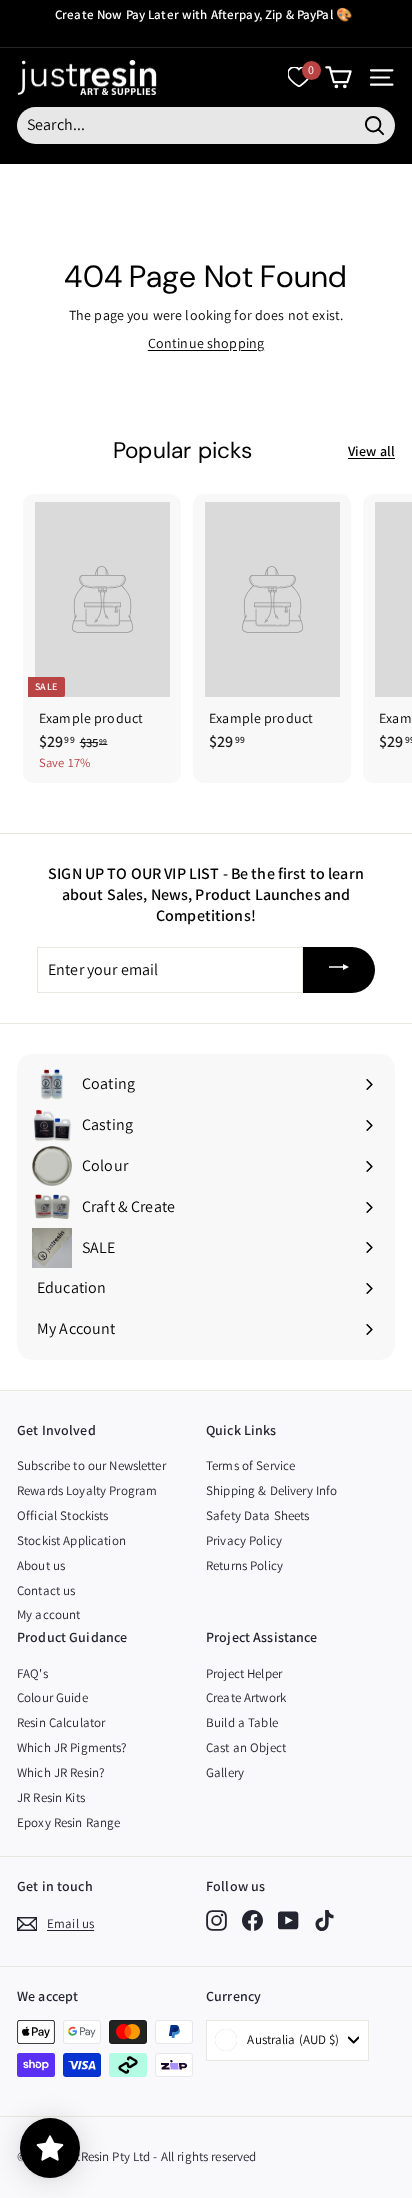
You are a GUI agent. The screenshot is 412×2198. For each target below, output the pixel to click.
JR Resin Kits (51, 1797)
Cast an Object (246, 1747)
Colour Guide (52, 1697)
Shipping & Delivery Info (271, 1490)
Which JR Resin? (60, 1772)
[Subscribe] (339, 970)
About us (41, 1565)
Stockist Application (71, 1540)
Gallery (225, 1772)
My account (48, 1614)
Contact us (46, 1590)
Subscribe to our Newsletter (91, 1465)
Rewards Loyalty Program (87, 1490)
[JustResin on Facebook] (252, 1920)
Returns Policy (244, 1565)
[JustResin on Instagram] (216, 1920)
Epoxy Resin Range (68, 1822)
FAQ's (32, 1673)
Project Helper (244, 1673)
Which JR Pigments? (72, 1747)
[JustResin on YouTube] (288, 1920)
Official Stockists (63, 1515)
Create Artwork (246, 1697)
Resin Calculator (61, 1722)
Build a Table (242, 1722)
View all (371, 451)
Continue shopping (206, 343)
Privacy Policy (244, 1540)
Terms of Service (250, 1465)
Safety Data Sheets (258, 1515)
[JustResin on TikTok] (324, 1920)
